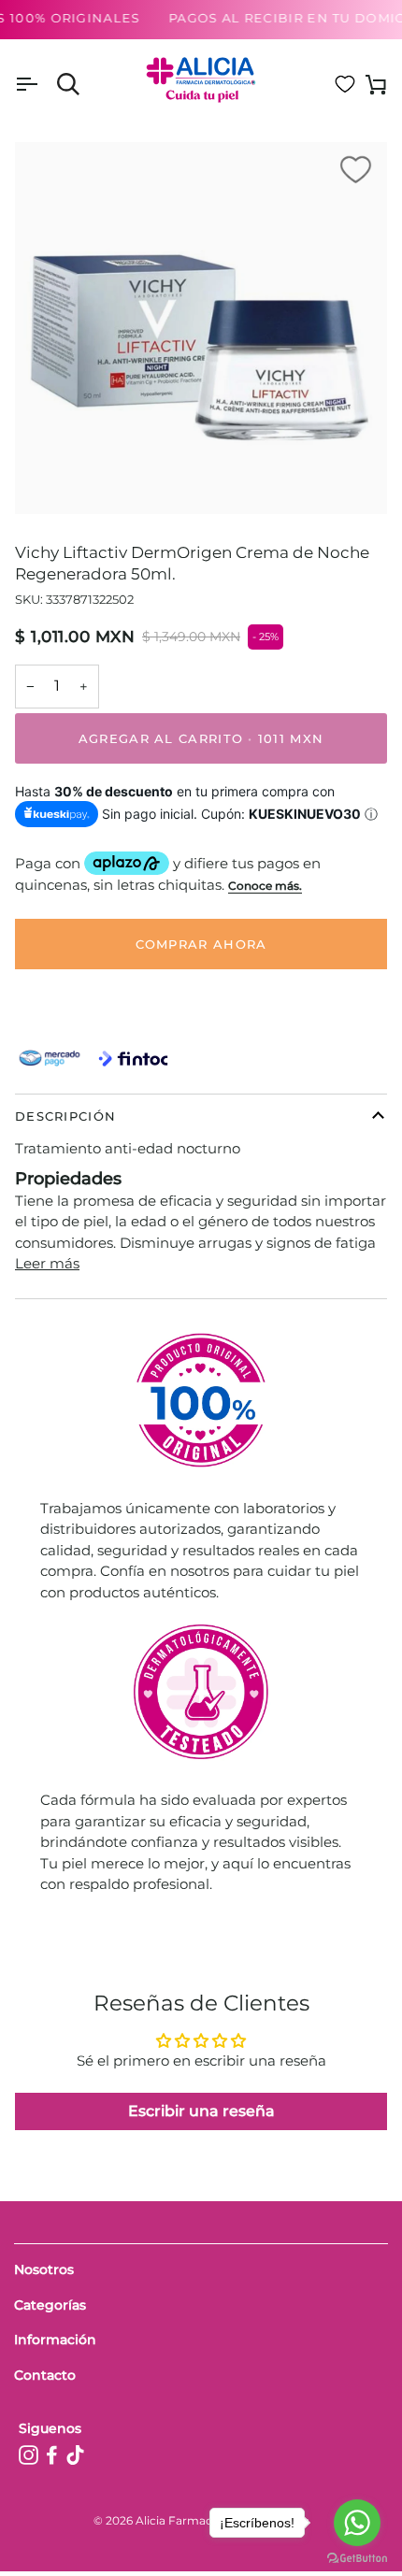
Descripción (65, 1116)
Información (55, 2340)
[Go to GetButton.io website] (357, 2558)
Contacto (45, 2375)
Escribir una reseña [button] (201, 2111)
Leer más (47, 1263)
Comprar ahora (201, 944)
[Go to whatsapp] (357, 2523)
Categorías (50, 2305)
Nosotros (44, 2269)
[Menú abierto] (43, 85)
